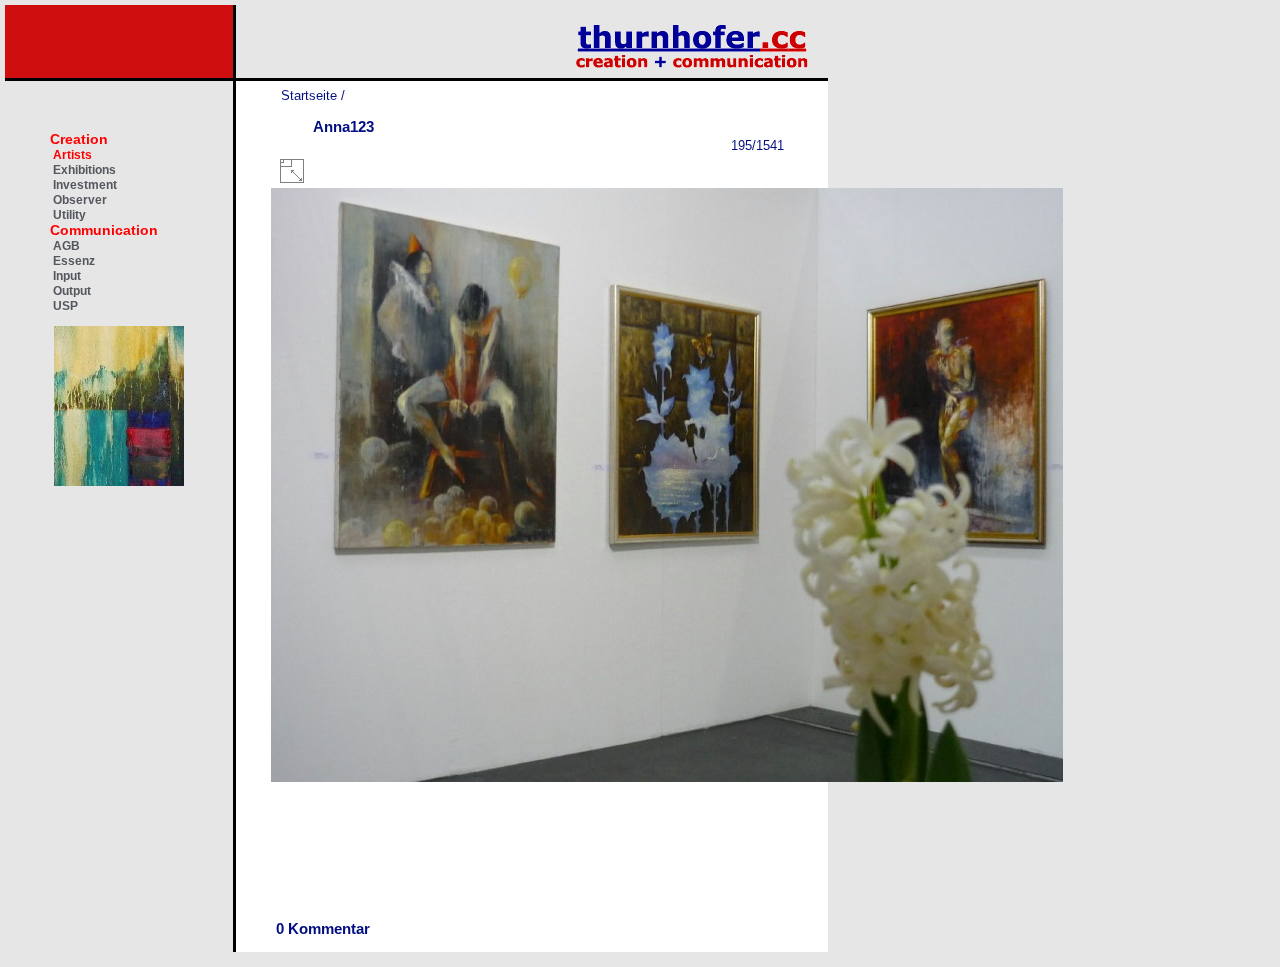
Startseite (309, 95)
